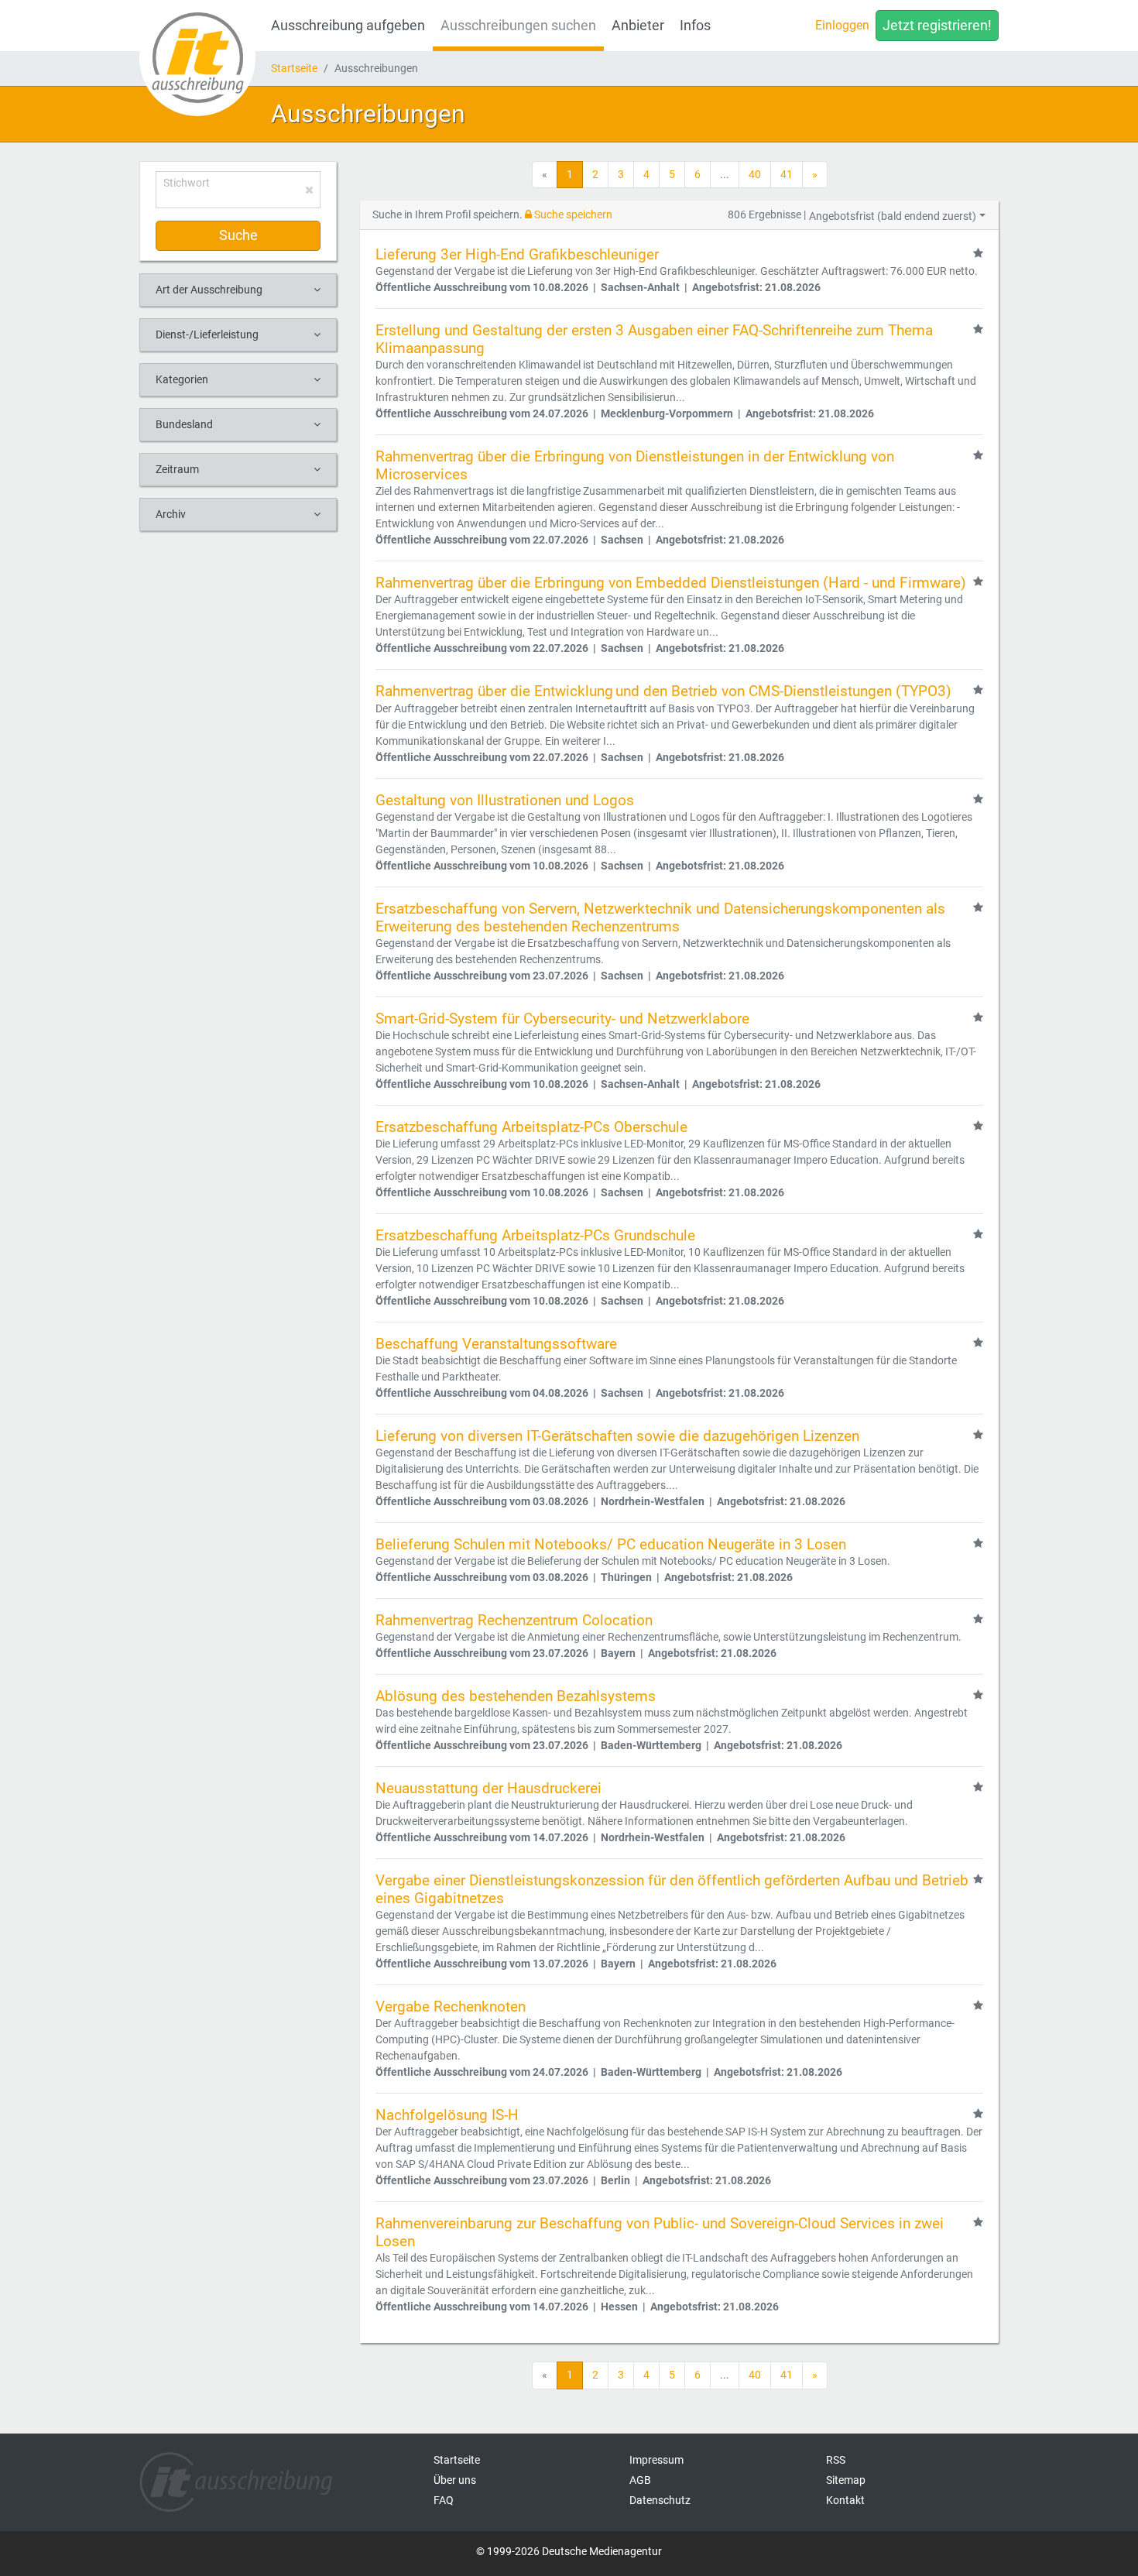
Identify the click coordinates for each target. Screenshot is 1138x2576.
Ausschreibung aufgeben (348, 26)
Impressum (656, 2460)
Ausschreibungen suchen (518, 26)
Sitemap (846, 2480)
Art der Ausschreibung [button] (209, 290)
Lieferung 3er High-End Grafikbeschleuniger (517, 254)
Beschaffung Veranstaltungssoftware (496, 1344)
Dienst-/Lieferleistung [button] (207, 334)
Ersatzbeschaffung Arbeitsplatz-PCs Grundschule (535, 1235)
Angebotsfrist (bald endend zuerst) (893, 216)
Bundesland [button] (184, 424)
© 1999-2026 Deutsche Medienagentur (569, 2551)
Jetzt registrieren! (937, 26)
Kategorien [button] (182, 379)
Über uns (455, 2480)
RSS (836, 2460)
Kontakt (845, 2500)
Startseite (294, 68)
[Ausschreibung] (197, 58)
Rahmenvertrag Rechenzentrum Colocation (514, 1620)
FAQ (444, 2500)
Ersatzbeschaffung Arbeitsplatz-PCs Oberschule (531, 1127)
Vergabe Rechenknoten (451, 2007)
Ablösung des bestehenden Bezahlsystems (516, 1696)
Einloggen (842, 25)
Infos (695, 26)
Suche (238, 235)
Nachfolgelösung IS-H (447, 2115)
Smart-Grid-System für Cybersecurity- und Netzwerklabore (562, 1019)
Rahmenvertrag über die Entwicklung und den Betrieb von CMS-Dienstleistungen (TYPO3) (663, 691)
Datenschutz (660, 2500)
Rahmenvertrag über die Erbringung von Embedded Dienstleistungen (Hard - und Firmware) (671, 583)
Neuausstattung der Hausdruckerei (488, 1788)
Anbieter (638, 26)
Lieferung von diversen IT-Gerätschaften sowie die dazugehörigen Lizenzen (617, 1436)
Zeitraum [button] (177, 469)
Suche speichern (572, 214)
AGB (640, 2480)
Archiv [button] (171, 514)
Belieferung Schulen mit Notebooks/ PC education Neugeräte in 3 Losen (611, 1544)
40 (755, 174)
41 (787, 174)
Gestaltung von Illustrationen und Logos (505, 800)
